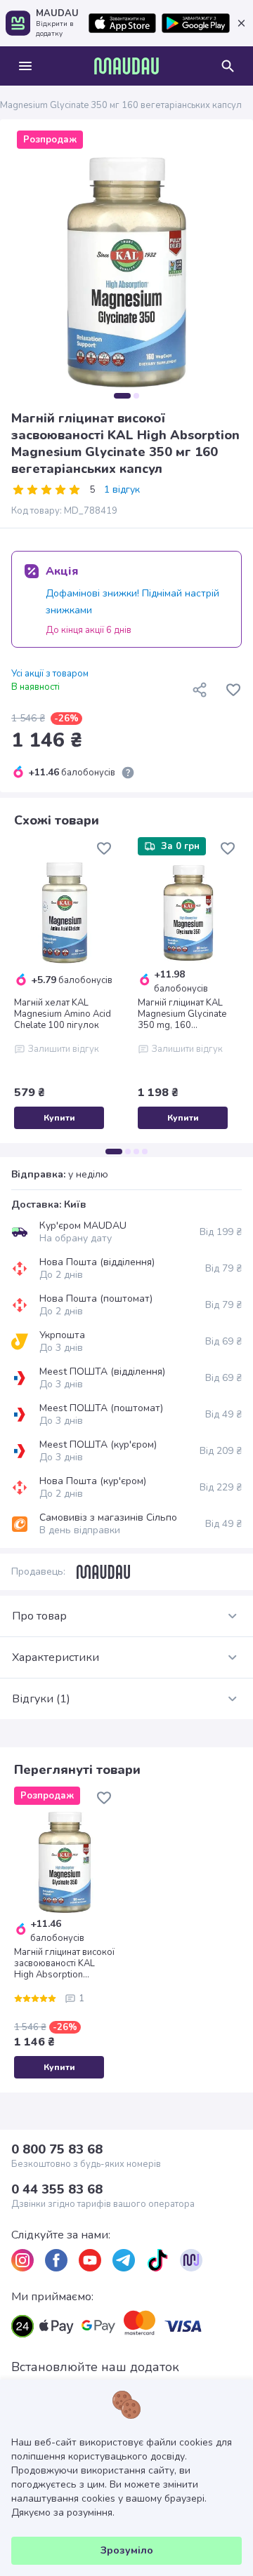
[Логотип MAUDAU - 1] (126, 66)
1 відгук (122, 490)
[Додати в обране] (233, 690)
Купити (59, 1118)
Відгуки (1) (41, 1699)
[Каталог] (25, 66)
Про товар (39, 1616)
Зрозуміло (127, 2550)
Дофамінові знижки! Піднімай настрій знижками (132, 602)
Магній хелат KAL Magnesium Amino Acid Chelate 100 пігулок (63, 1014)
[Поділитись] (200, 690)
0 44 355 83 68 (57, 2189)
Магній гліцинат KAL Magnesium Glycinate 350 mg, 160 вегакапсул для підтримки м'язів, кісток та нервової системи (187, 1014)
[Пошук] (228, 66)
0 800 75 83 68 (57, 2149)
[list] (22, 2260)
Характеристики (56, 1657)
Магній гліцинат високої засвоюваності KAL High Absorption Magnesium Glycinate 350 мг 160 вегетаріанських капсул (65, 1963)
